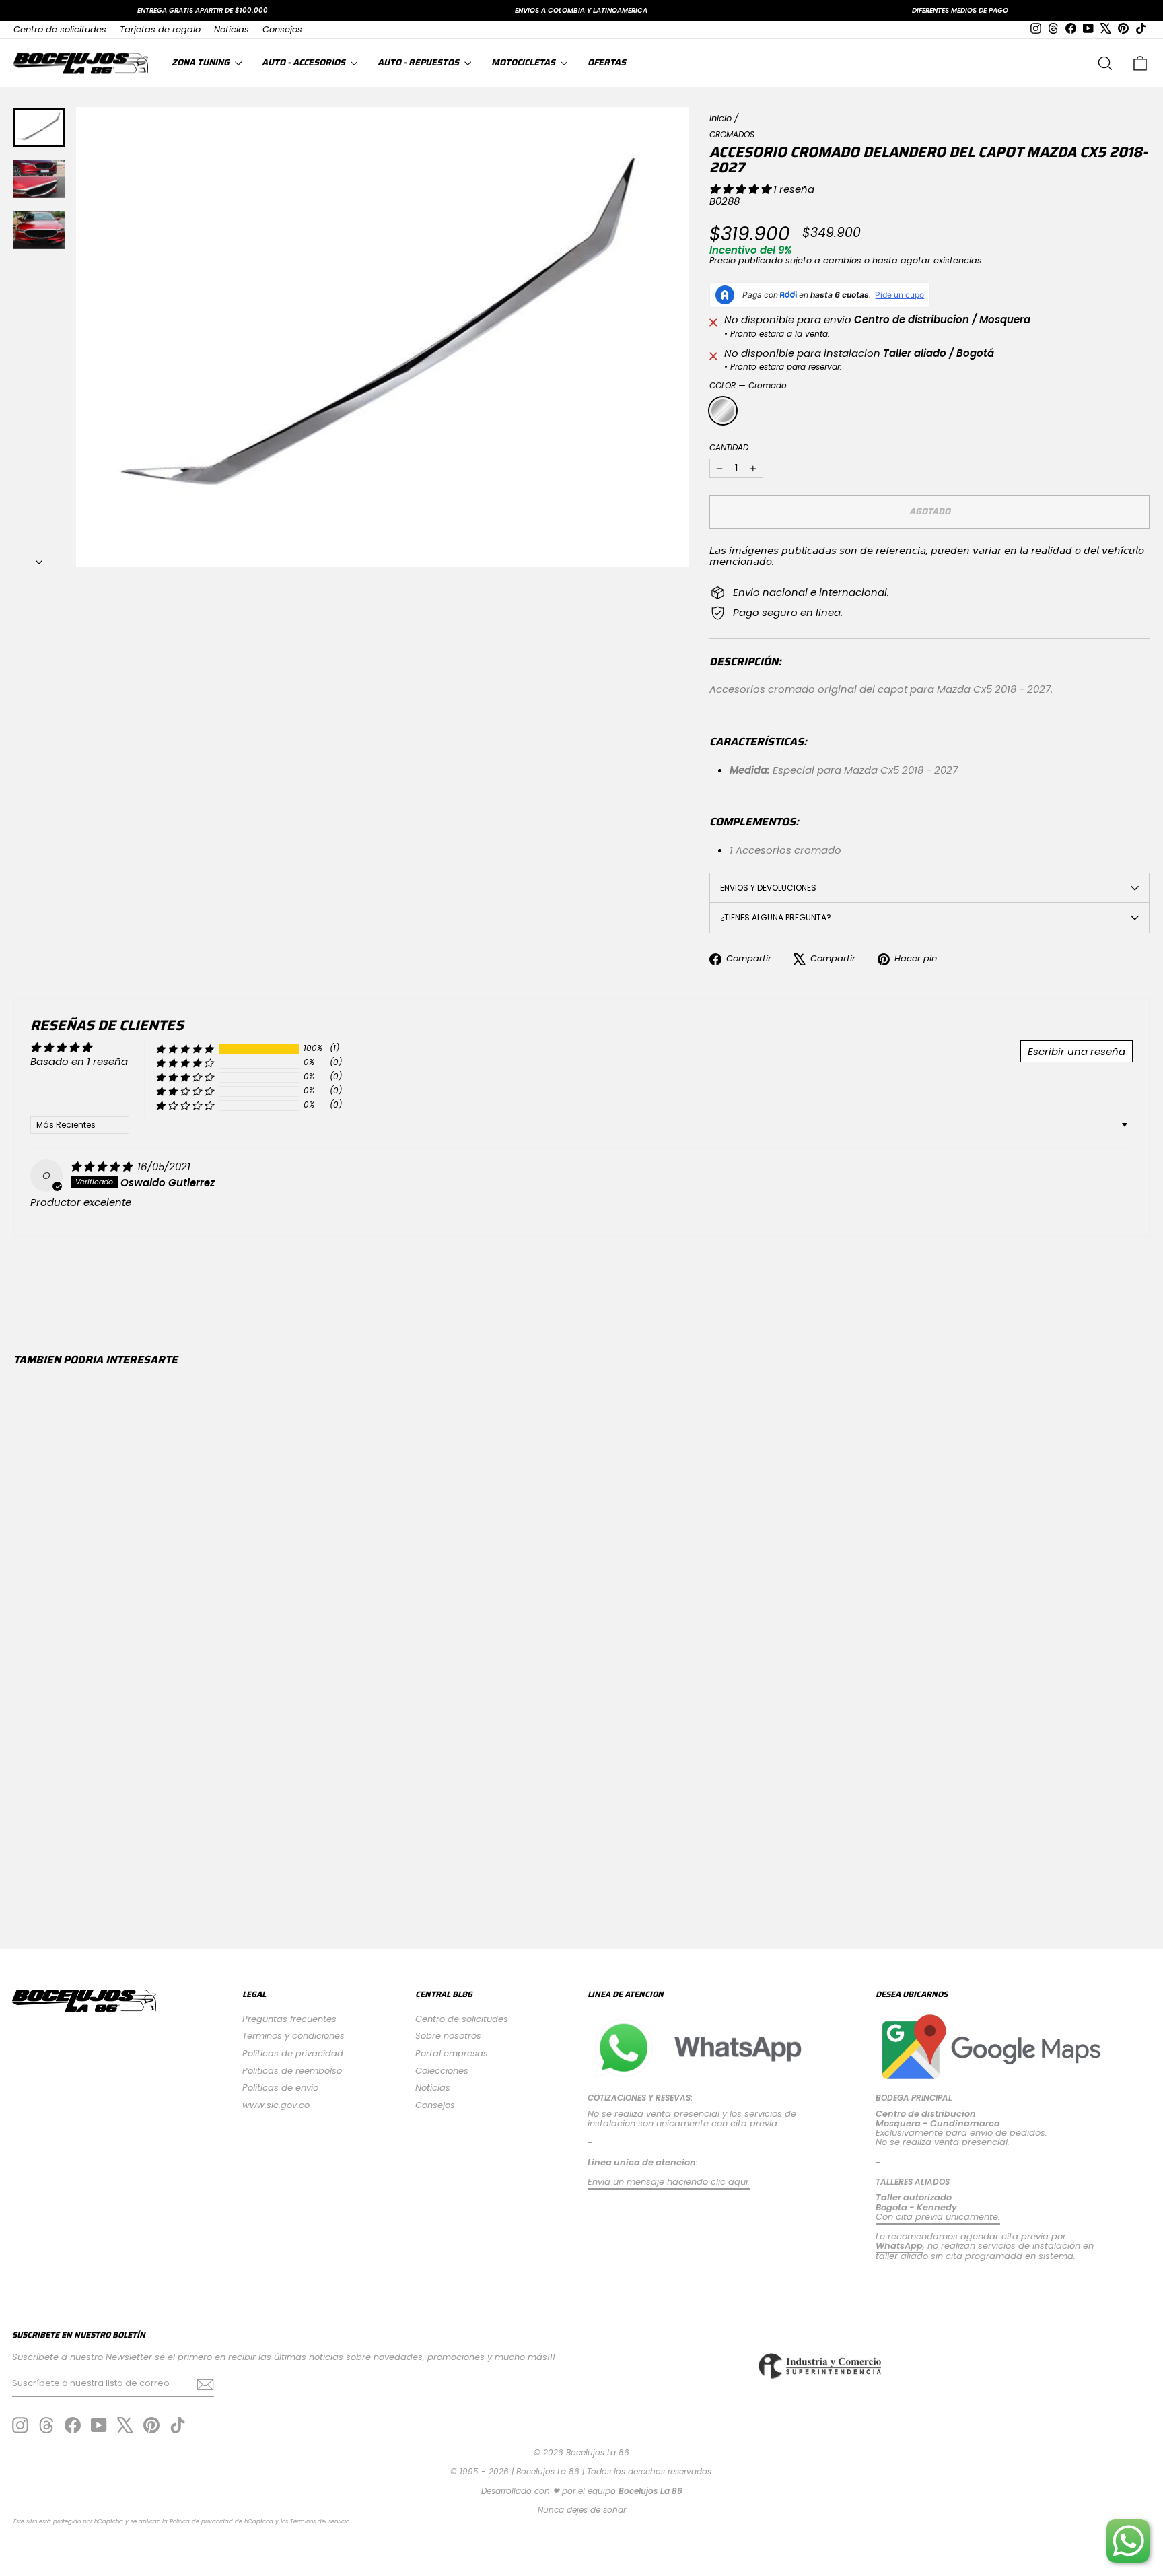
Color (748, 385)
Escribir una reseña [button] (1077, 1051)
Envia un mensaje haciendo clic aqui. (669, 2182)
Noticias (232, 29)
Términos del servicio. (320, 2521)
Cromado (723, 411)
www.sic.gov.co (276, 2105)
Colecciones (442, 2071)
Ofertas (607, 62)
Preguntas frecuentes (289, 2019)
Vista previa (149, 1797)
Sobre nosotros (448, 2036)
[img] (103, 1166)
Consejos (282, 29)
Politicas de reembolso (292, 2071)
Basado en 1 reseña (79, 1061)
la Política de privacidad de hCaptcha (219, 2521)
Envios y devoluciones (768, 888)
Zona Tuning (202, 62)
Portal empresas (452, 2053)
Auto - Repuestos (419, 62)
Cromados (732, 134)
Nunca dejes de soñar (582, 2510)
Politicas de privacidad (293, 2053)
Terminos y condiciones (293, 2036)
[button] (741, 189)
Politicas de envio (280, 2088)
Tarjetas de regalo (160, 29)
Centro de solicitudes (60, 29)
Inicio (720, 118)
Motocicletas (524, 62)
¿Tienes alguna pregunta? (776, 917)
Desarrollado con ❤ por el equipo (582, 2491)
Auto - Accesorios (305, 62)
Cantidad (729, 447)
